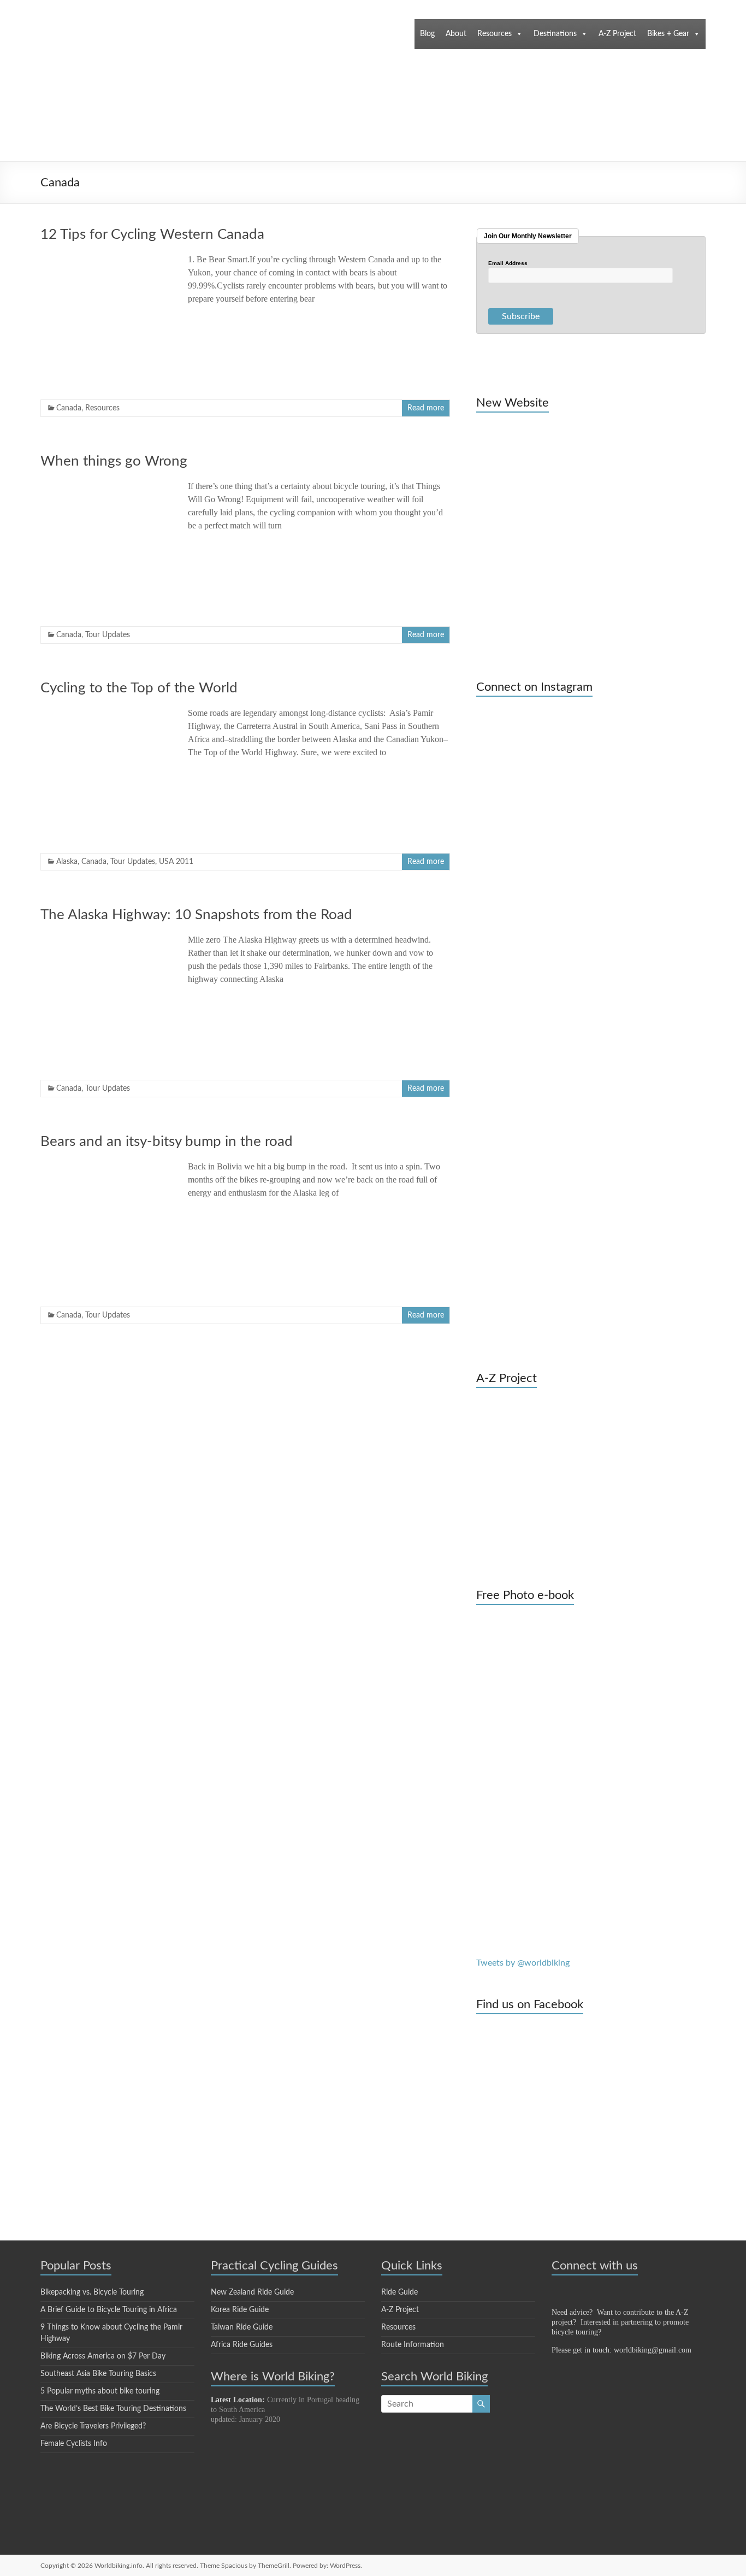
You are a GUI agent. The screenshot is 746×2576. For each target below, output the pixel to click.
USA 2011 (176, 862)
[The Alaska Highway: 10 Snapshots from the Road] (106, 939)
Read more (426, 408)
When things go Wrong (114, 461)
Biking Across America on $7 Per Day (103, 2356)
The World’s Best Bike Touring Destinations (113, 2409)
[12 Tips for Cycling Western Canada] (106, 258)
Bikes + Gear (668, 34)
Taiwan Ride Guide (242, 2327)
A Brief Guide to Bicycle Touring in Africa (109, 2310)
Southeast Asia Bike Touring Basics (98, 2374)
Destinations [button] (555, 34)
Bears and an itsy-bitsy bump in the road (167, 1142)
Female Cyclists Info (74, 2444)
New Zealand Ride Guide (252, 2292)
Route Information (413, 2345)
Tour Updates (108, 635)
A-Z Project (617, 34)
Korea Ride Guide (240, 2310)
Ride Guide (399, 2292)
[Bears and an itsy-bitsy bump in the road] (106, 1166)
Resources (495, 34)
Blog (427, 34)
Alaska (67, 862)
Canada (69, 408)
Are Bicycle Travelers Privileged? (93, 2426)
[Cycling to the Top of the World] (106, 712)
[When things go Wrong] (106, 485)
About (456, 34)
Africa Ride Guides (242, 2345)
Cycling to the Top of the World (139, 688)
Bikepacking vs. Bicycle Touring (92, 2292)
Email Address (508, 263)
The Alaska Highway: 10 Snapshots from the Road (196, 915)
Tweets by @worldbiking (523, 1963)
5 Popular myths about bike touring (100, 2391)
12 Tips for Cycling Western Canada (152, 234)
